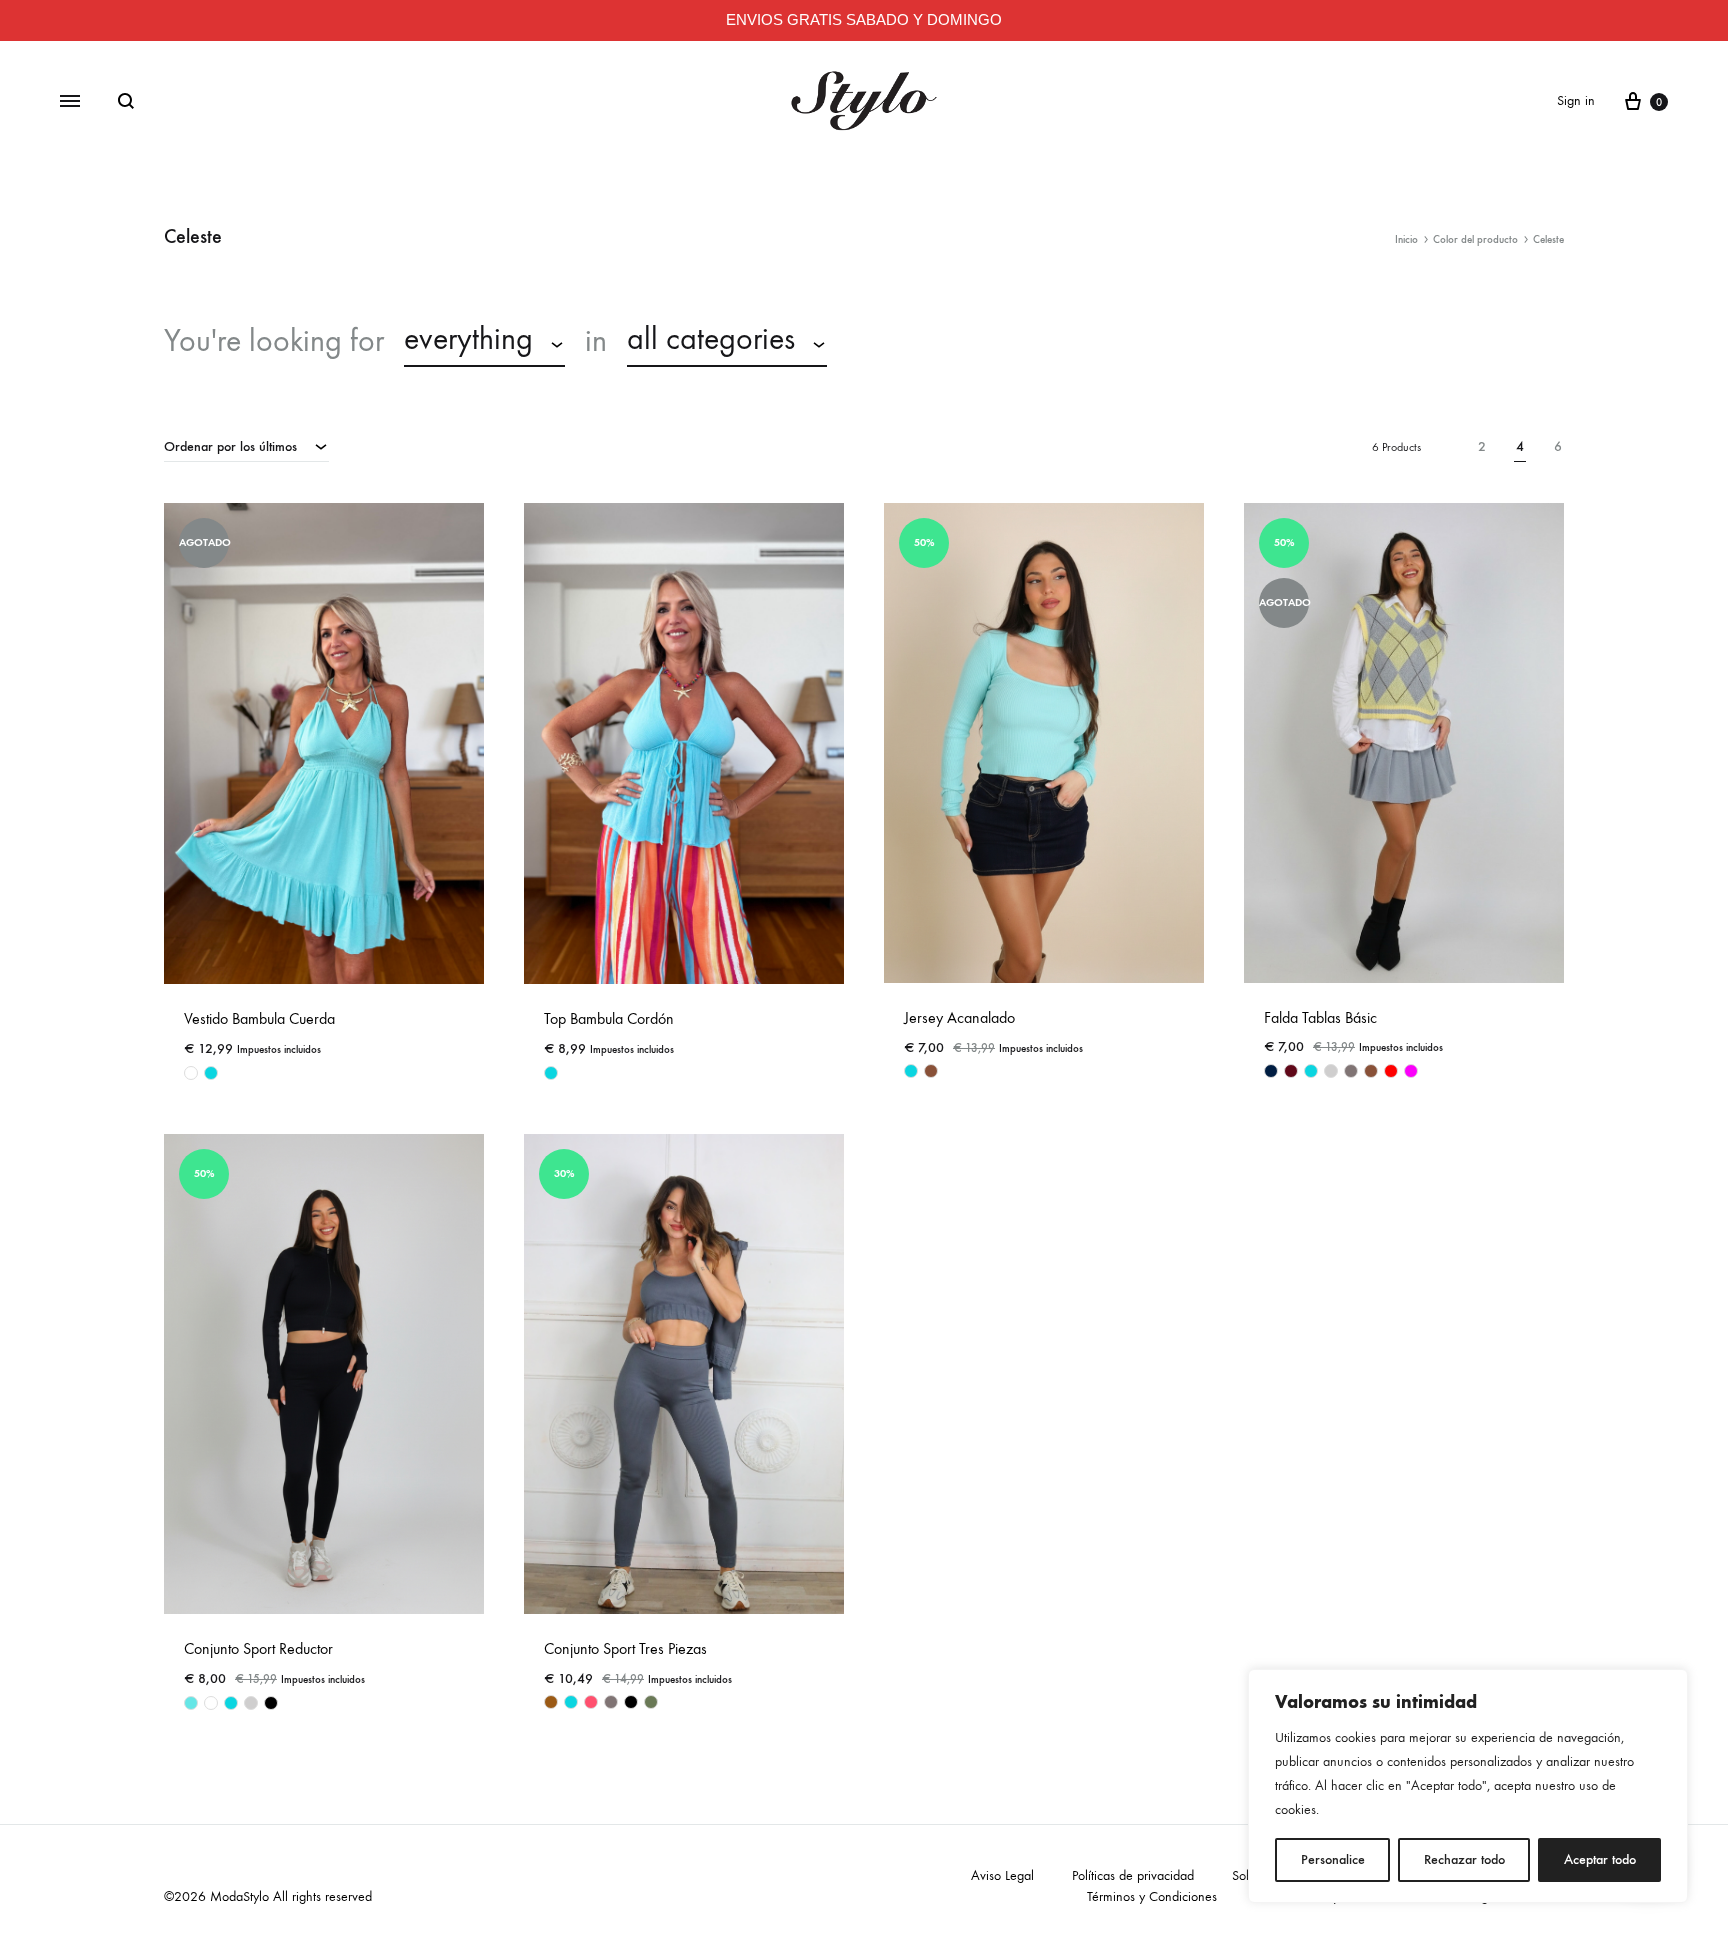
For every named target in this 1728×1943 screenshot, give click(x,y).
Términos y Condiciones (1152, 1896)
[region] (1468, 1786)
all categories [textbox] (711, 339)
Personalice (1333, 1859)
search (897, 341)
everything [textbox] (468, 339)
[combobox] (484, 342)
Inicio (1406, 239)
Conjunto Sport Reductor (258, 1648)
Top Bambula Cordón (609, 1018)
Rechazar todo (1464, 1859)
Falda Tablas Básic (1320, 1017)
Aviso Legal (1002, 1875)
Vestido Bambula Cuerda (259, 1018)
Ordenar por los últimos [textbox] (230, 446)
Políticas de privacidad (1133, 1875)
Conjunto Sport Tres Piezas (625, 1648)
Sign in (1576, 100)
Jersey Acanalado (959, 1017)
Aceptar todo (1600, 1859)
